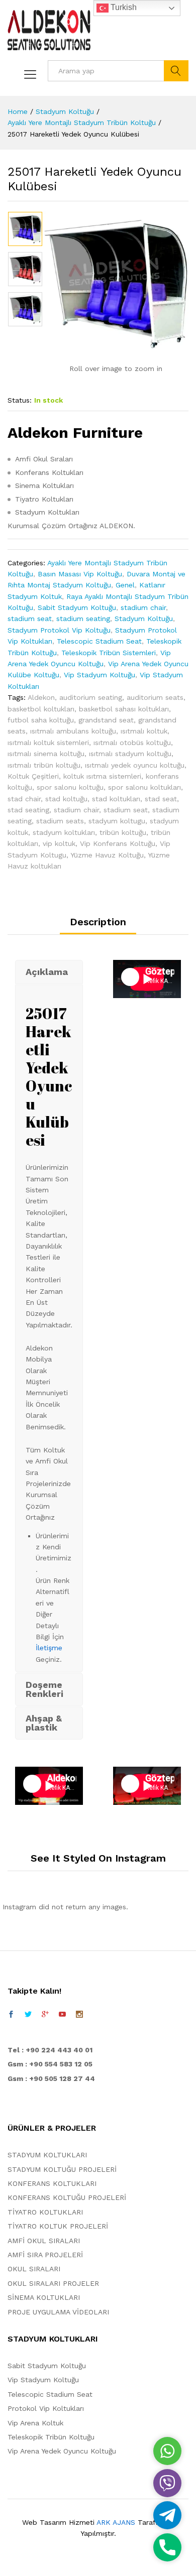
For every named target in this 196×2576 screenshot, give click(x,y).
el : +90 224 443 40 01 (53, 2050)
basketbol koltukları (41, 709)
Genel (125, 585)
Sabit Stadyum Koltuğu (77, 607)
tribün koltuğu (123, 832)
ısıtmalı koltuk (144, 731)
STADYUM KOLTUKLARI (47, 2155)
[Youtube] (62, 2014)
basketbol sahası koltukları (124, 709)
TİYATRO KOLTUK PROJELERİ (58, 2226)
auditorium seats (155, 697)
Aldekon (41, 697)
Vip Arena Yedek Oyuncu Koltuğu (62, 2451)
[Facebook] (11, 2014)
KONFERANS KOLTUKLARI (52, 2183)
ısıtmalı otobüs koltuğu (132, 743)
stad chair (24, 799)
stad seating (28, 810)
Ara (176, 71)
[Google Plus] (45, 2014)
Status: (20, 400)
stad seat (161, 799)
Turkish (123, 7)
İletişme (49, 1648)
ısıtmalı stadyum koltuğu (130, 754)
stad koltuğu (66, 799)
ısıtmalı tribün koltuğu (44, 765)
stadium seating (83, 619)
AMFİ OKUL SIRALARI (44, 2241)
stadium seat (30, 619)
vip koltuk (59, 843)
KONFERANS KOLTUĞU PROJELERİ (67, 2197)
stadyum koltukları (64, 832)
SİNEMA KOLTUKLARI (44, 2297)
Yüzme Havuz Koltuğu (107, 855)
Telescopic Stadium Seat (99, 641)
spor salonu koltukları (144, 787)
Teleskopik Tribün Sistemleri (109, 653)
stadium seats (60, 821)
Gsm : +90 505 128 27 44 (51, 2078)
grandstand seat (106, 720)
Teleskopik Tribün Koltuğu (51, 2437)
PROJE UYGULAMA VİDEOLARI (58, 2312)
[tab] (98, 926)
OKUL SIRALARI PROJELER (53, 2283)
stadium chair (143, 607)
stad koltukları (116, 799)
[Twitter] (28, 2014)
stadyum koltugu (117, 821)
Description (98, 922)
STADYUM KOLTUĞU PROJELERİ (62, 2169)
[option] (25, 229)
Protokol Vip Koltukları (46, 2408)
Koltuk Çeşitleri (33, 776)
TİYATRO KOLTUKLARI (45, 2212)
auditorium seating (91, 697)
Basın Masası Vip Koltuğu (80, 574)
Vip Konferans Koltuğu (118, 843)
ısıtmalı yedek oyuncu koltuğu (135, 765)
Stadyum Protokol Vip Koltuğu (59, 630)
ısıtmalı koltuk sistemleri (48, 743)
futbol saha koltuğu (41, 720)
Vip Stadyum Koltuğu (100, 675)
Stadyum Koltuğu (144, 619)
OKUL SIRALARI (34, 2269)
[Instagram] (79, 2014)
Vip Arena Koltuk (35, 2423)
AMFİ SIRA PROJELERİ (45, 2255)
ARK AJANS (116, 2522)
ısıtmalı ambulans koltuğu (73, 731)
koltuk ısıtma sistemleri (102, 776)
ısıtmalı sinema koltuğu (46, 754)
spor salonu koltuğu (70, 787)
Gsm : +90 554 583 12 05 (50, 2064)
